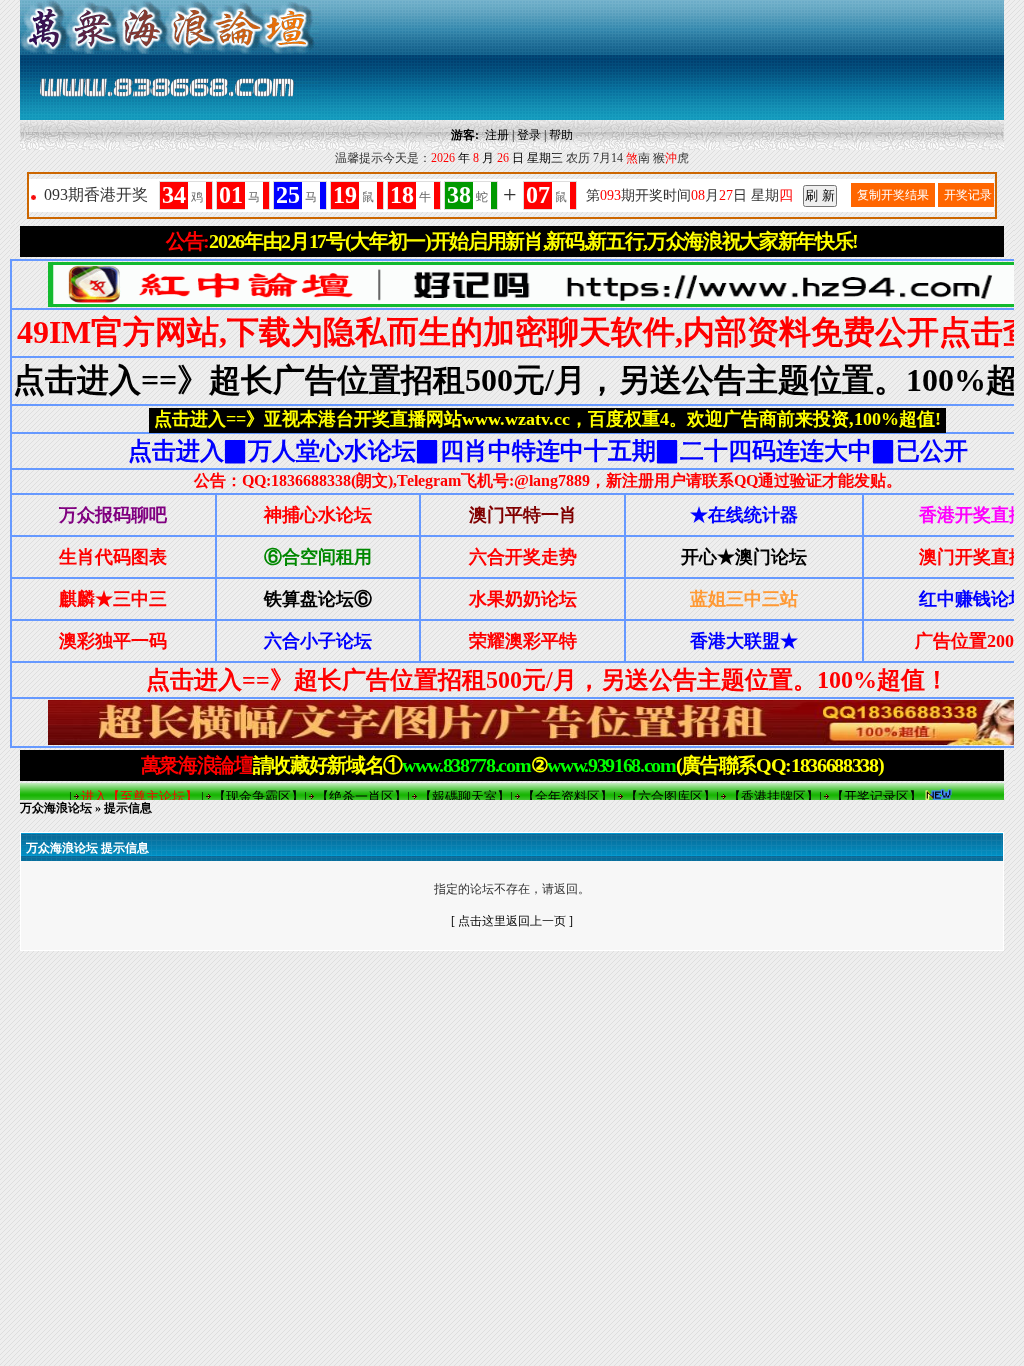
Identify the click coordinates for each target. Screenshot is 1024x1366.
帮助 (561, 135)
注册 (497, 135)
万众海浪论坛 (56, 808)
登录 (529, 135)
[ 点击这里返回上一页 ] (512, 921)
